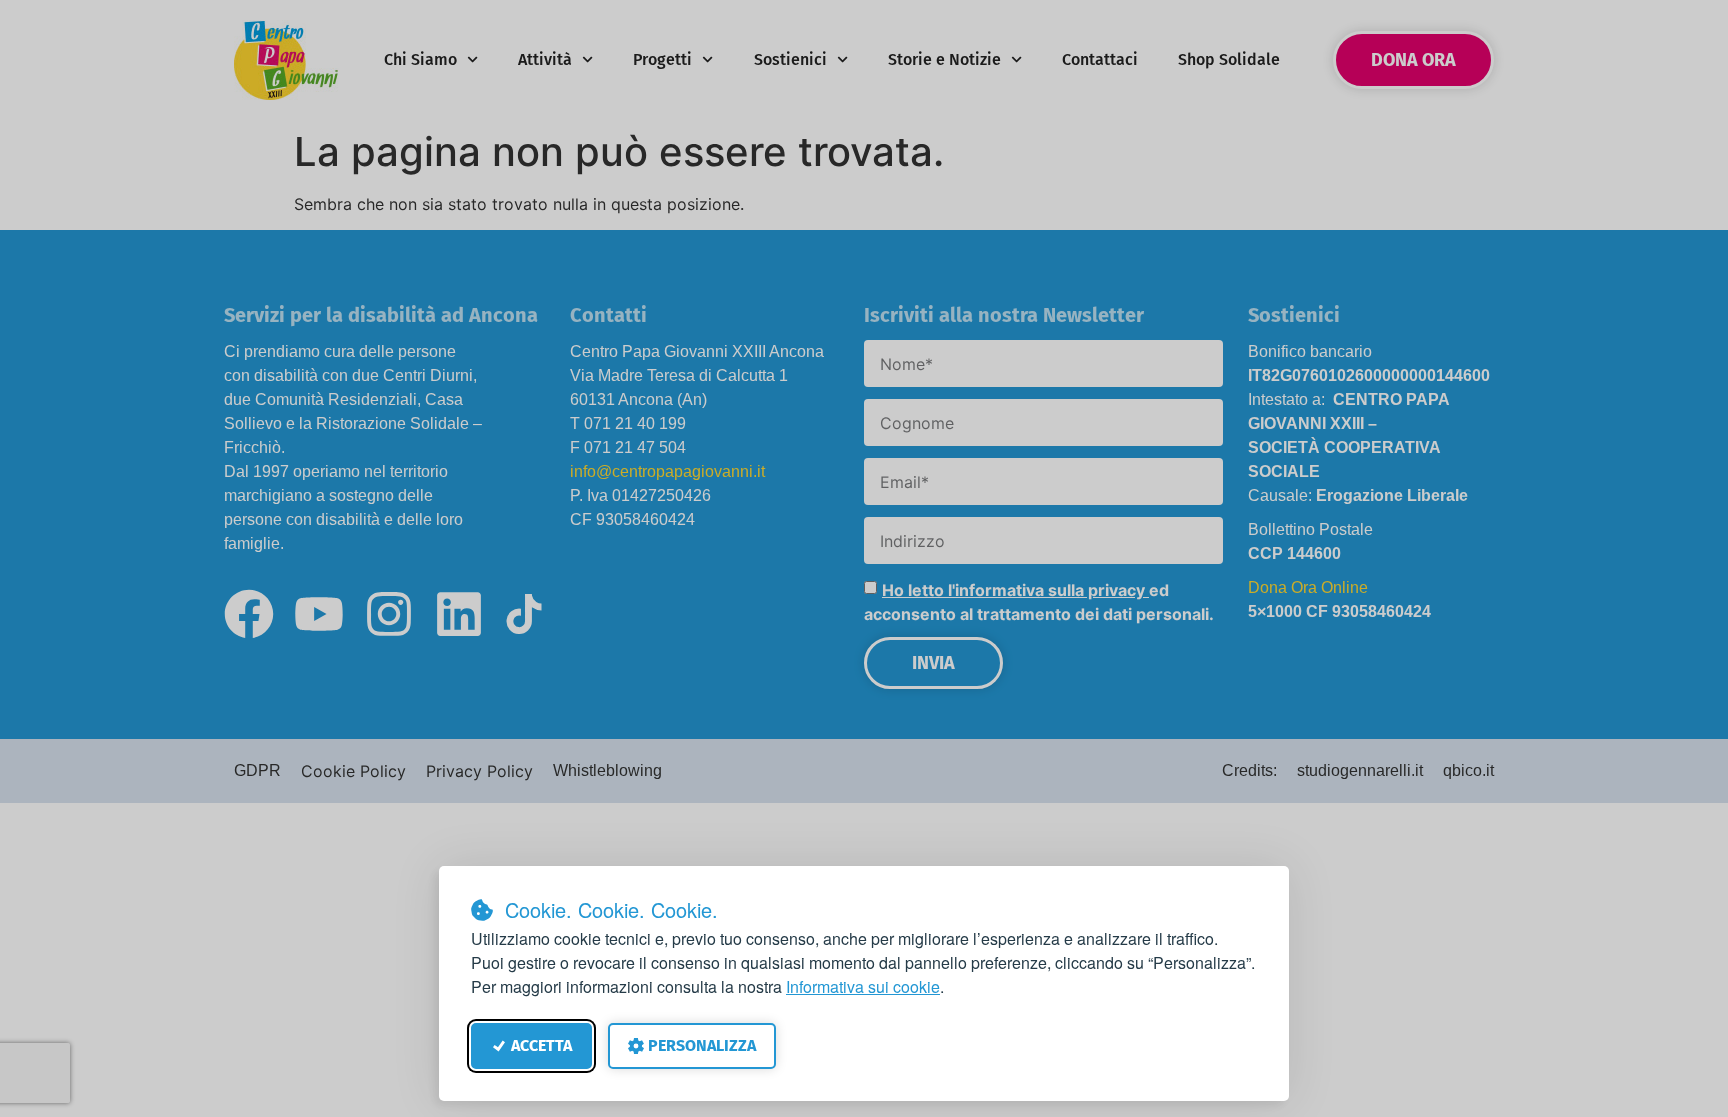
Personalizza (702, 1045)
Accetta (541, 1045)
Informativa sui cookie (863, 986)
